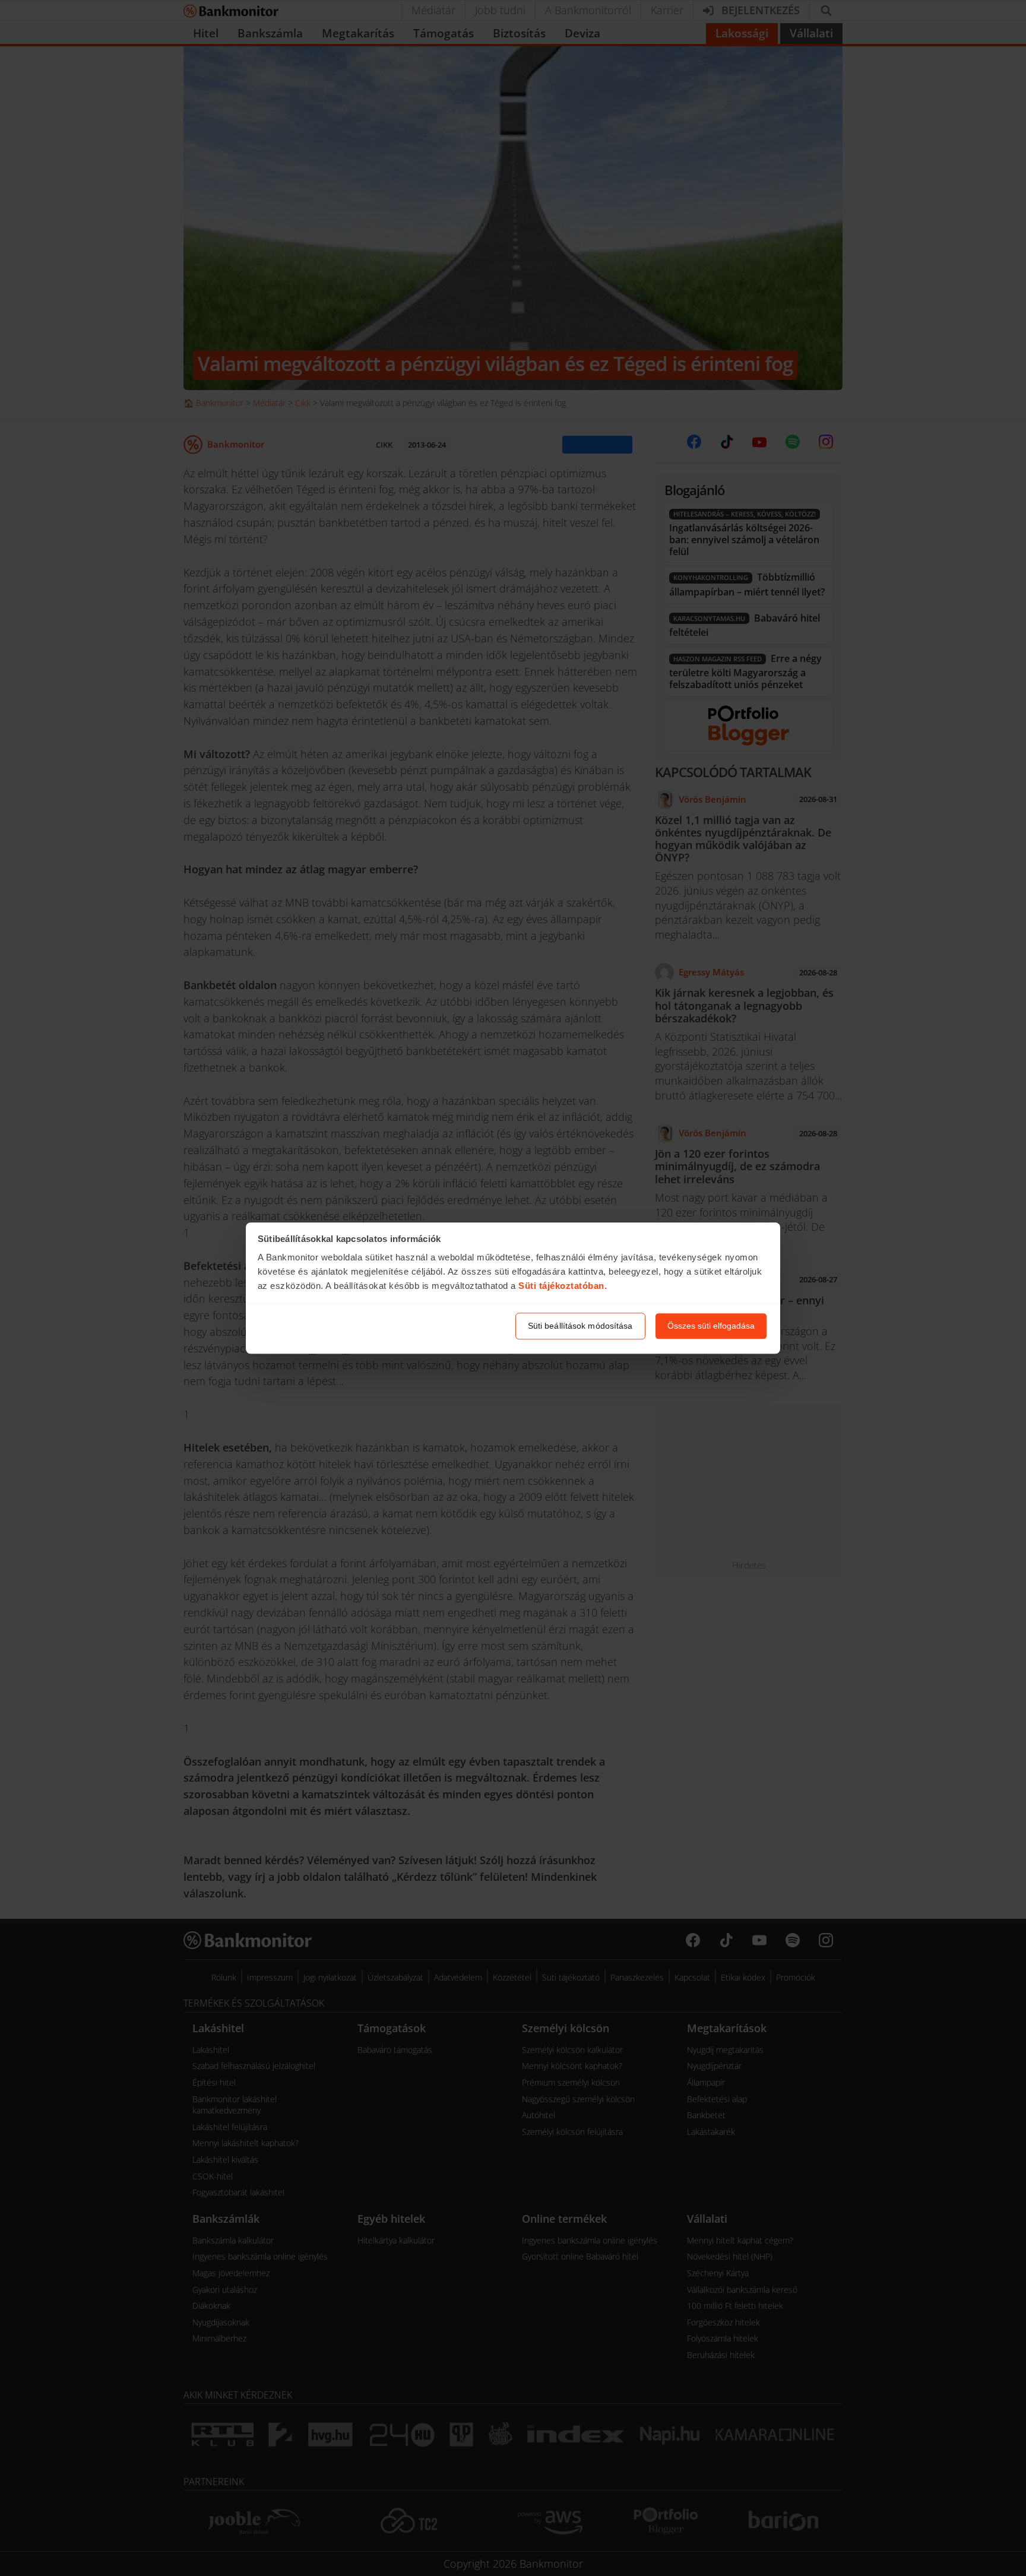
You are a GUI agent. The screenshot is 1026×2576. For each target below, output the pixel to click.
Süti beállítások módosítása (580, 1326)
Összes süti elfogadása (711, 1326)
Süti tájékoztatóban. (563, 1286)
